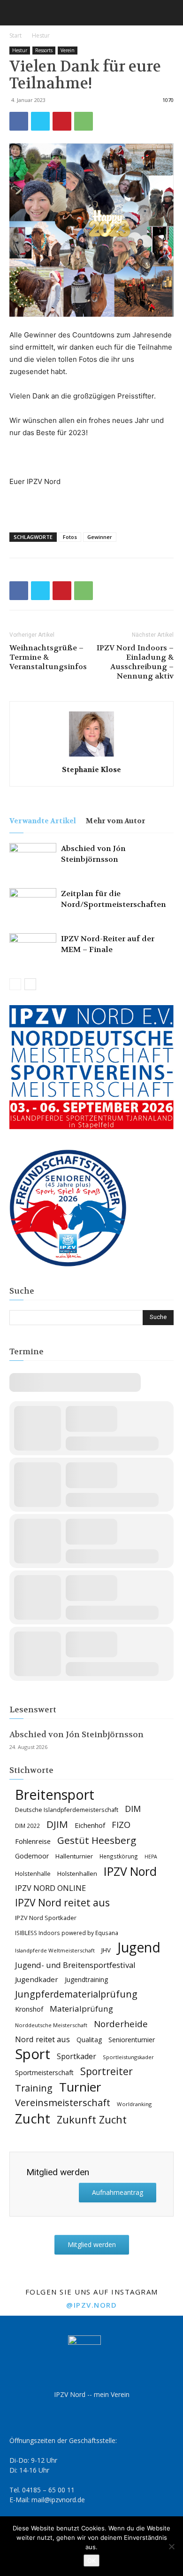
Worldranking (134, 2104)
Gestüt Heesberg (97, 1840)
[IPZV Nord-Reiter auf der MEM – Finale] (33, 949)
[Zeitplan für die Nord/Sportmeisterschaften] (33, 904)
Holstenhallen (77, 1873)
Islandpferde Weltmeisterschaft (55, 1950)
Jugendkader (37, 1979)
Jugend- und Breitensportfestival (75, 1965)
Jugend (139, 1948)
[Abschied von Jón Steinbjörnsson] (33, 859)
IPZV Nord (130, 1871)
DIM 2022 (27, 1826)
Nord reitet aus (42, 2040)
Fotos (70, 537)
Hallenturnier (74, 1856)
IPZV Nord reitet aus (62, 1903)
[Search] (170, 13)
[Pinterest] (62, 121)
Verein (68, 50)
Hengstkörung (119, 1856)
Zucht (33, 2119)
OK (91, 2560)
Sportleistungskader (128, 2057)
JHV (106, 1950)
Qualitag (89, 2040)
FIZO (121, 1825)
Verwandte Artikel (43, 821)
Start (15, 35)
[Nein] (171, 2546)
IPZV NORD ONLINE (50, 1888)
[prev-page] (15, 984)
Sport (33, 2054)
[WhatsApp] (84, 121)
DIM (133, 1809)
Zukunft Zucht (92, 2119)
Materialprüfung (81, 2009)
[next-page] (30, 984)
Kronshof (29, 2009)
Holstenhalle (33, 1874)
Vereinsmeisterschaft (63, 2103)
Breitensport (55, 1794)
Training (34, 2088)
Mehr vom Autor (115, 821)
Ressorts (44, 50)
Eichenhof (90, 1825)
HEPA (151, 1857)
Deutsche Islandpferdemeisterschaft (67, 1810)
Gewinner (100, 537)
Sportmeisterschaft (44, 2073)
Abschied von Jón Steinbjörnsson (76, 1734)
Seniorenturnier (132, 2040)
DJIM (57, 1824)
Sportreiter (107, 2072)
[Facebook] (19, 121)
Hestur (41, 35)
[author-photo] (91, 756)
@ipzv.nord (91, 2305)
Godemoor (32, 1856)
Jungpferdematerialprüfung (76, 1994)
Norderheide (121, 2024)
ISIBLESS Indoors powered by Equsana (67, 1933)
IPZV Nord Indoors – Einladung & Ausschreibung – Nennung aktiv (135, 662)
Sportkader (76, 2057)
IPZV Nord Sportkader (46, 1918)
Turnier (80, 2087)
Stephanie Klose (91, 770)
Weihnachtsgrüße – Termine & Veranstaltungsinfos (48, 657)
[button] (16, 13)
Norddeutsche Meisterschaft (51, 2025)
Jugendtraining (86, 1979)
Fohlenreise (33, 1841)
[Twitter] (40, 121)
